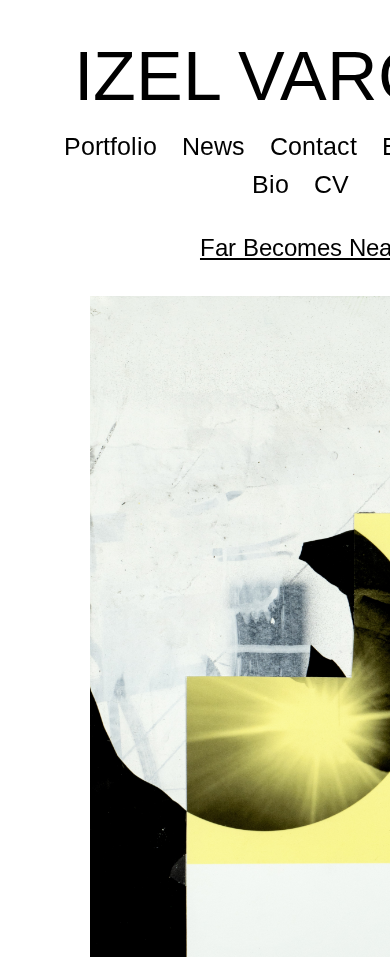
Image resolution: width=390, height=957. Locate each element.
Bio (270, 184)
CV (331, 184)
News (216, 146)
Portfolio (112, 146)
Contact (316, 146)
